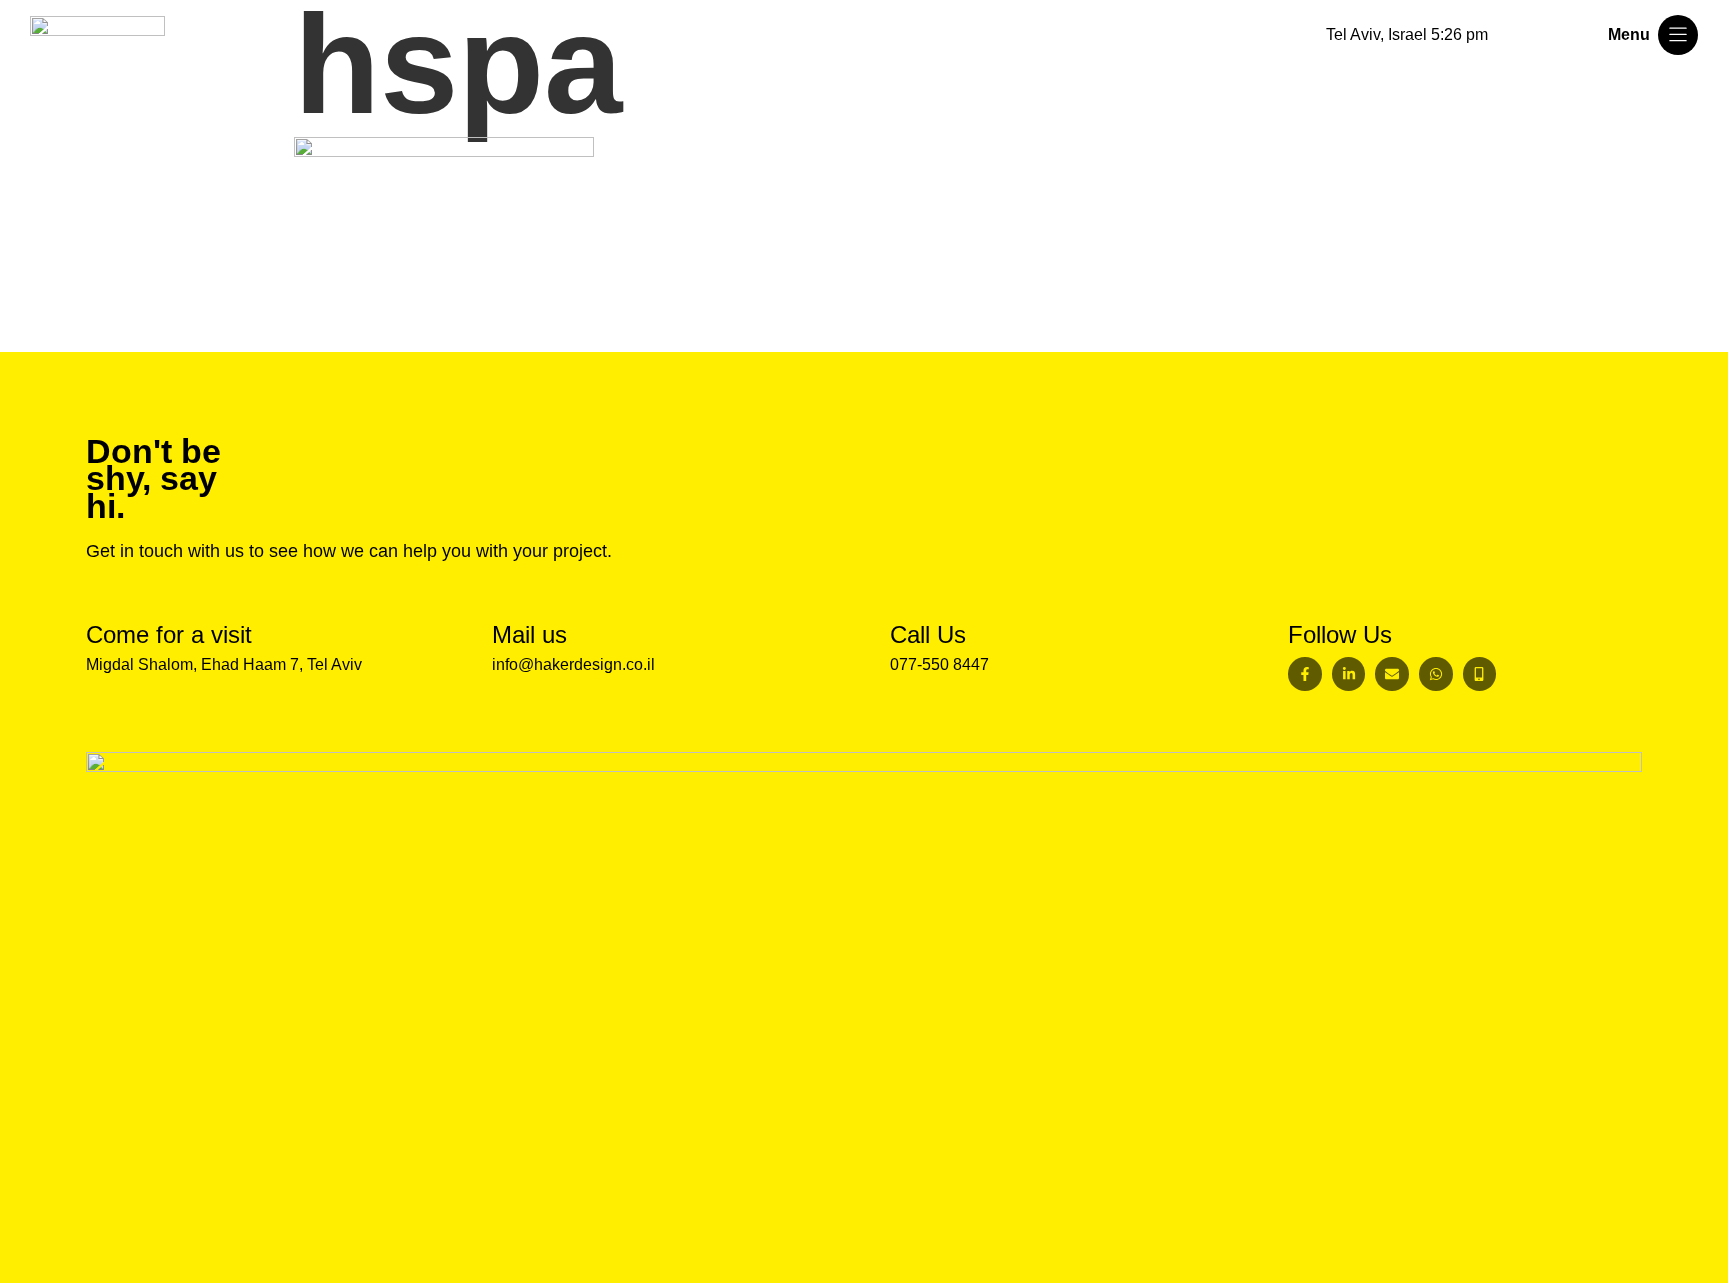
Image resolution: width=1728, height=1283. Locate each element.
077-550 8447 (939, 664)
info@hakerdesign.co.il (573, 664)
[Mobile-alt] (1480, 674)
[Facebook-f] (1305, 674)
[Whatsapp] (1436, 674)
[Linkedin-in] (1349, 674)
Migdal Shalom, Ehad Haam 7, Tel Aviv (224, 664)
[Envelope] (1392, 674)
